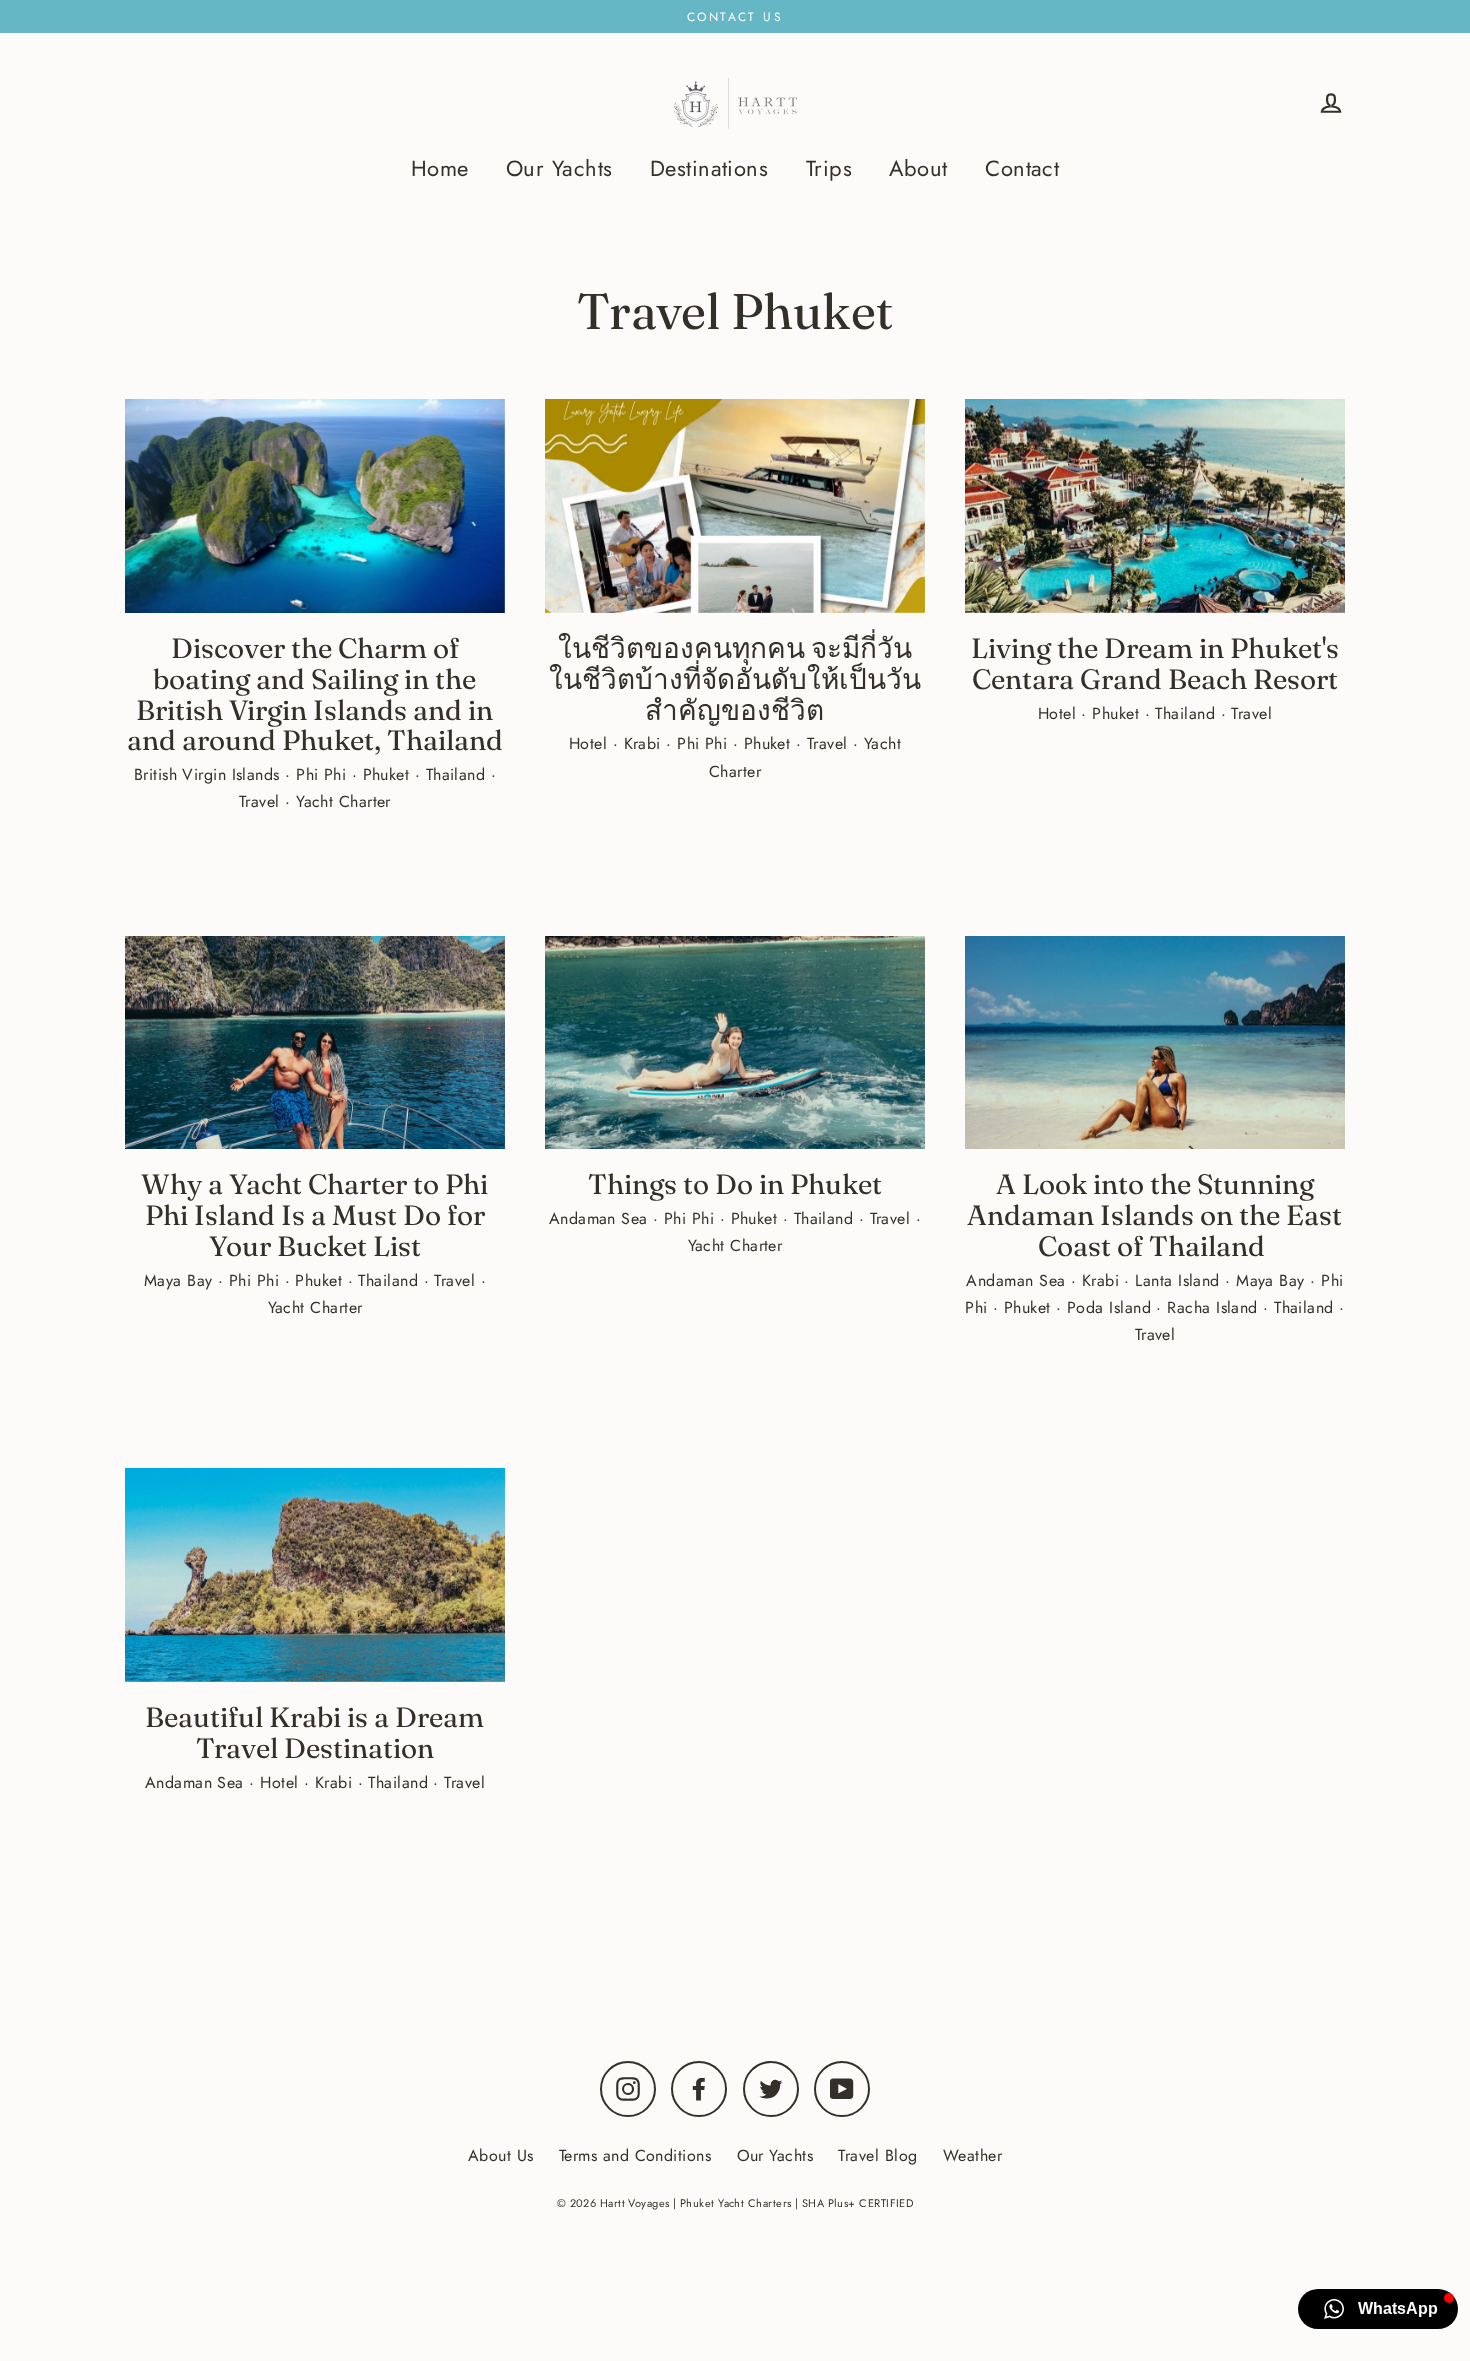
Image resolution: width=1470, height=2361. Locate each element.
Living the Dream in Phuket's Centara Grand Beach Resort (1155, 663)
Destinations (709, 168)
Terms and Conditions (635, 2155)
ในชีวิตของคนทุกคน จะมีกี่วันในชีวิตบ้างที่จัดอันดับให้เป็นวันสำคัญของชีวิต (735, 679)
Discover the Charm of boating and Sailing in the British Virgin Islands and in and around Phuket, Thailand (315, 694)
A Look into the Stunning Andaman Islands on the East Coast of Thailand (1154, 1215)
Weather (972, 2155)
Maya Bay (181, 1280)
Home (440, 168)
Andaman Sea (601, 1218)
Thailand (458, 774)
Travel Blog (877, 2155)
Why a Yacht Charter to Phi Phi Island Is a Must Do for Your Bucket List (314, 1215)
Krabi (645, 743)
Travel (262, 801)
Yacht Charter (343, 801)
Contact (1022, 168)
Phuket (389, 774)
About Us (501, 2155)
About (918, 168)
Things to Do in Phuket (735, 1184)
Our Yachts (559, 168)
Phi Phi (324, 774)
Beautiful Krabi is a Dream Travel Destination (314, 1732)
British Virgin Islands (209, 774)
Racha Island (1215, 1307)
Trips (829, 168)
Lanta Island (1180, 1280)
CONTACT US (735, 17)
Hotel (591, 743)
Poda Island (1111, 1307)
